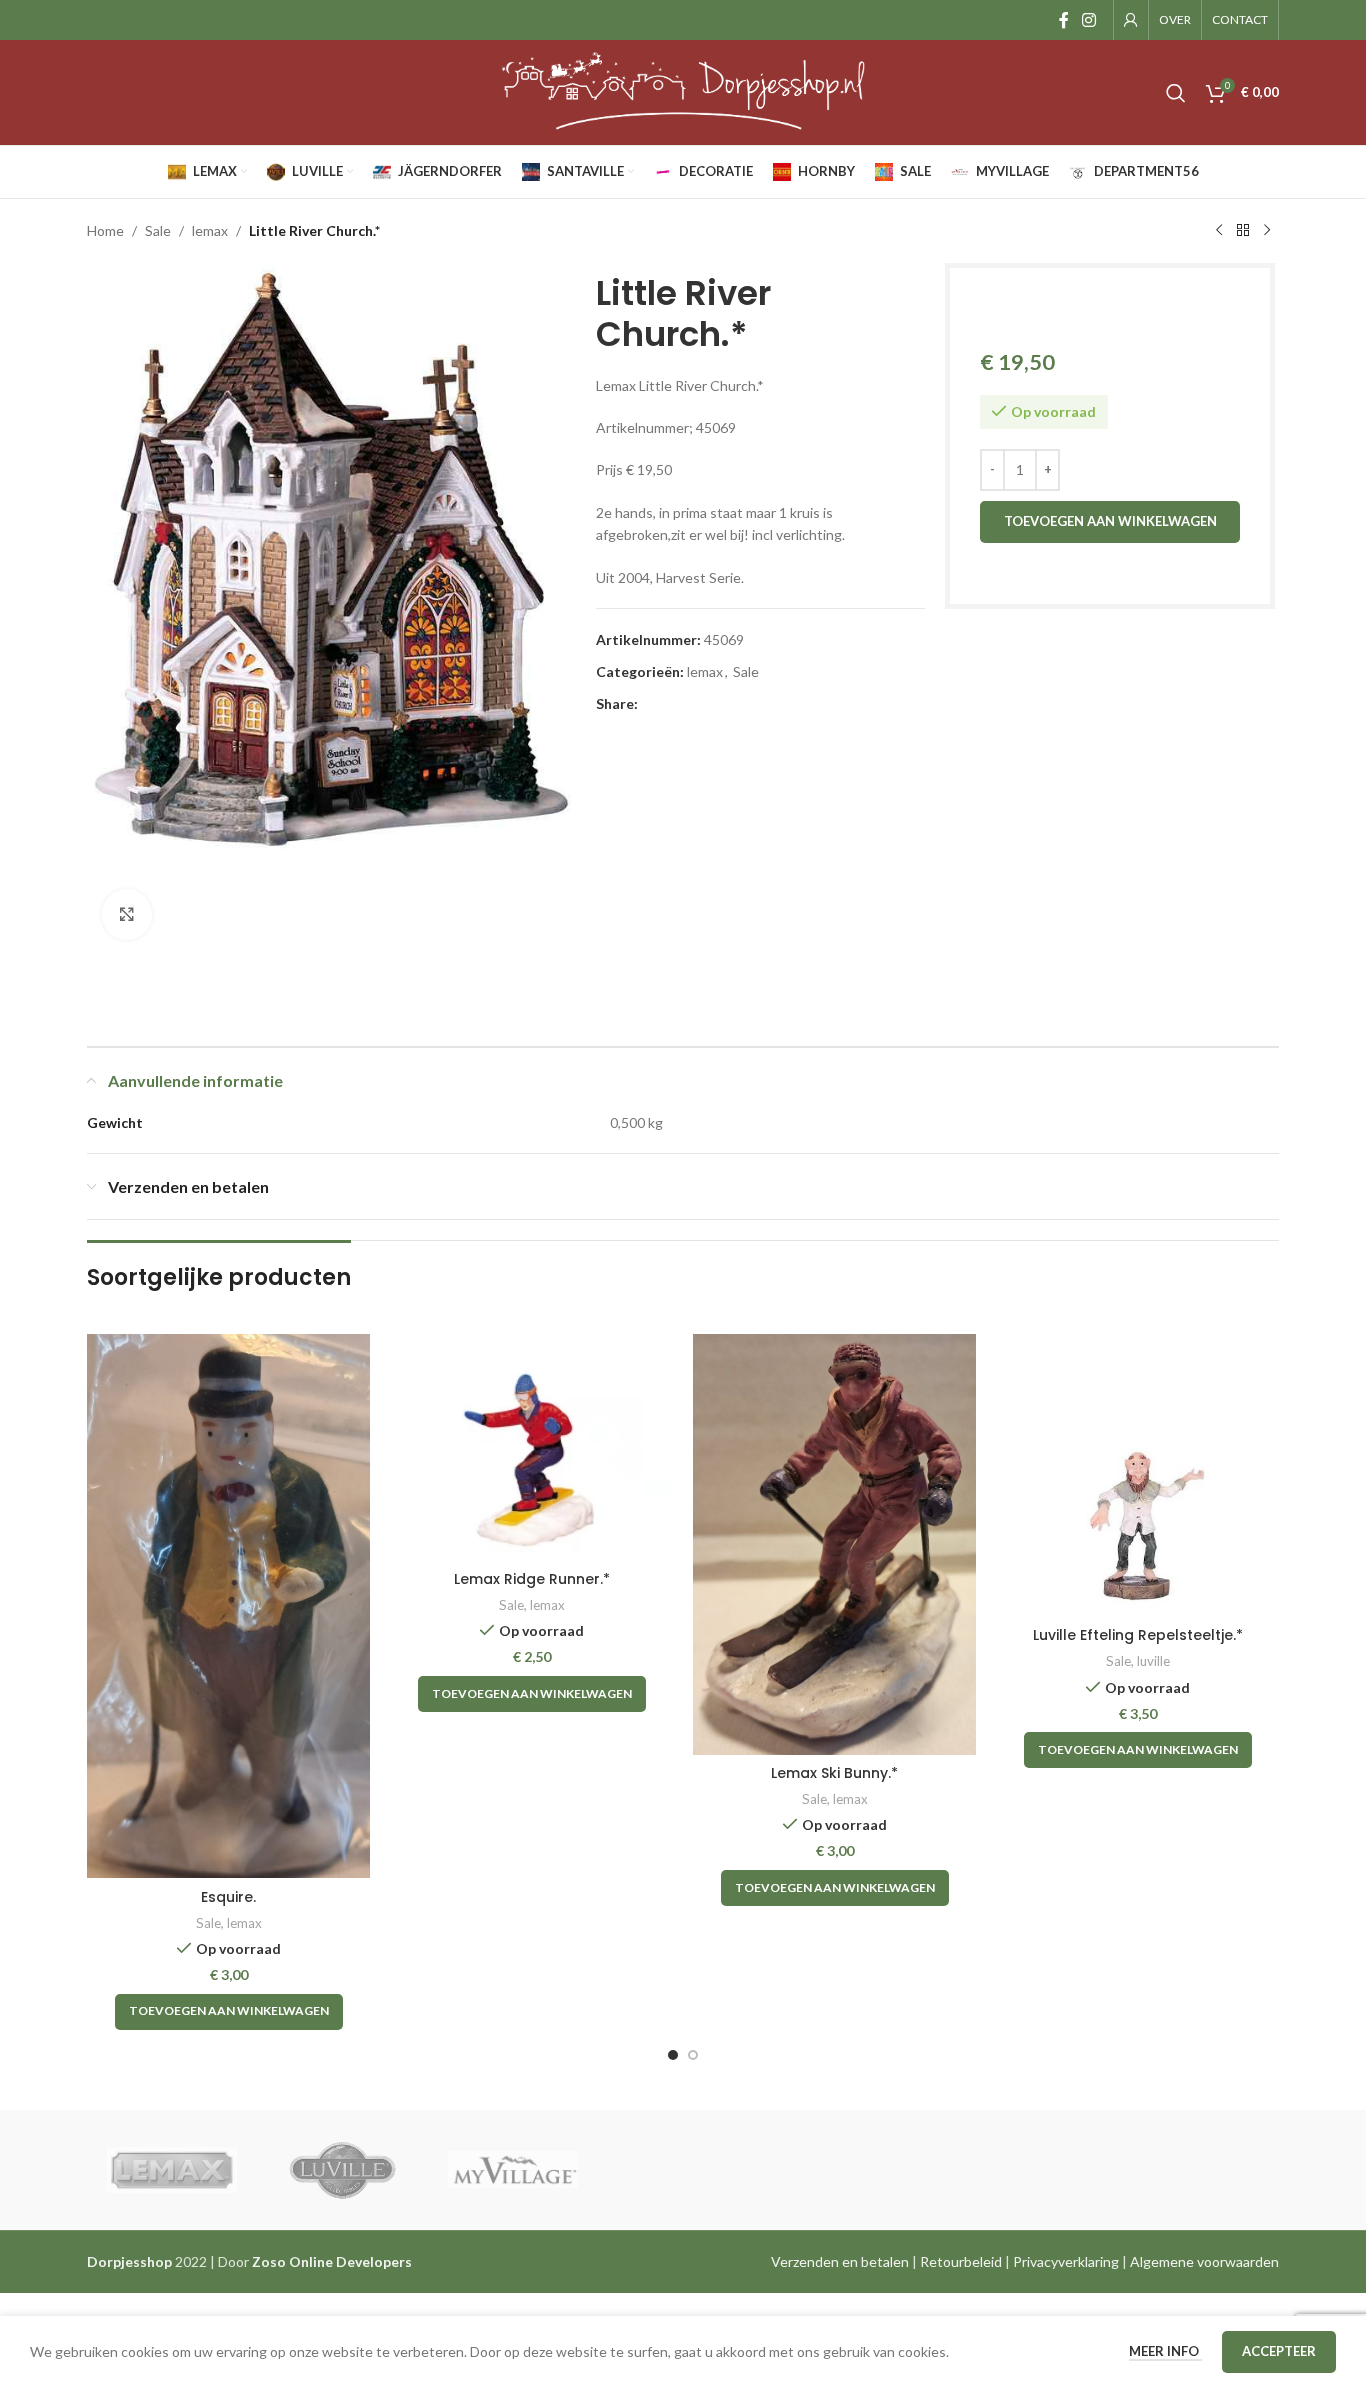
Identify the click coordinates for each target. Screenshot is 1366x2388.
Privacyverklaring (1066, 2261)
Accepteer (1279, 2351)
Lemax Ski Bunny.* (834, 1773)
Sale (158, 230)
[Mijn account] (1131, 20)
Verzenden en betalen (840, 2261)
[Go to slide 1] (673, 2055)
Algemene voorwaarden (1204, 2261)
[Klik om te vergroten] (127, 914)
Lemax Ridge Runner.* (532, 1579)
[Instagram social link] (1089, 20)
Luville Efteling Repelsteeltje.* (1138, 1635)
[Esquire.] (228, 1606)
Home (105, 230)
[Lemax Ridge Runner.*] (531, 1447)
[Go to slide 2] (693, 2055)
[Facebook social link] (1063, 20)
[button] (229, 2012)
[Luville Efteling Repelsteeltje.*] (1137, 1475)
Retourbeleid (961, 2261)
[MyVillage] (513, 2170)
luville (1153, 1661)
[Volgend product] (1267, 231)
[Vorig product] (1219, 231)
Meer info (1165, 2351)
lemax (210, 230)
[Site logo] (683, 90)
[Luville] (342, 2170)
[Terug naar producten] (1243, 231)
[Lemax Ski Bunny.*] (834, 1544)
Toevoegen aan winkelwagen (1110, 521)
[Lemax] (172, 2170)
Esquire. (228, 1897)
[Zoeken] (1176, 93)
